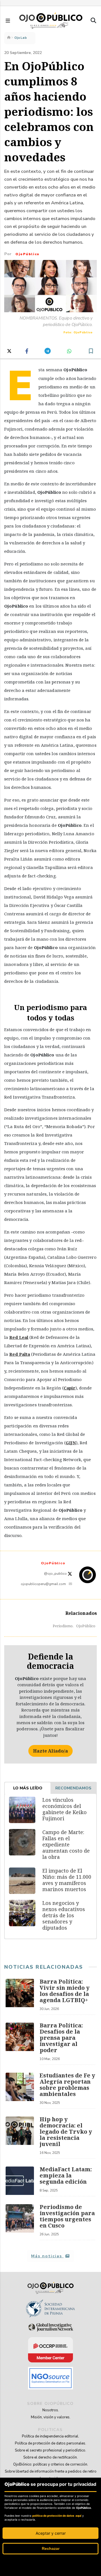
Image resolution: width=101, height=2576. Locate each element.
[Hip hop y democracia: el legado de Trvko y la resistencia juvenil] (20, 2138)
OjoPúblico (27, 254)
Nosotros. (51, 2410)
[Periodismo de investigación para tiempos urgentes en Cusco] (20, 2222)
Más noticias (47, 2256)
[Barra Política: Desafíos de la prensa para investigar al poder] (20, 2044)
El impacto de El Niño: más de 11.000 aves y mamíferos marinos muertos (67, 1880)
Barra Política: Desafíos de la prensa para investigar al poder (61, 2038)
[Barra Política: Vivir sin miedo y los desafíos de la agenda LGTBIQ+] (20, 1997)
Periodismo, (63, 1626)
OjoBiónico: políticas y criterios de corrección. (51, 2464)
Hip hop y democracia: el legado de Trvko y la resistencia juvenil (66, 2132)
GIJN (71, 1443)
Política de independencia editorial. (50, 2436)
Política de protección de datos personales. (50, 2443)
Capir (70, 1388)
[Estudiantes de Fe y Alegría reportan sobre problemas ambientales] (20, 2091)
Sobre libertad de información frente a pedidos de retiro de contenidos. (51, 2475)
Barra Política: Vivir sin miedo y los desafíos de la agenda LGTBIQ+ (65, 1991)
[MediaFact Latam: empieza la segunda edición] (20, 2181)
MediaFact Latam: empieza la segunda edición (66, 2175)
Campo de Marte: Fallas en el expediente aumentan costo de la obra (66, 1844)
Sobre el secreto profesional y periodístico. (50, 2450)
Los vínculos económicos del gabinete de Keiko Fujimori (65, 1809)
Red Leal (19, 1337)
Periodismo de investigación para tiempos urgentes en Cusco (67, 2216)
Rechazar (51, 2548)
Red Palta (20, 1354)
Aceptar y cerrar (51, 2533)
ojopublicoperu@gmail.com (43, 1584)
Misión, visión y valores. (51, 2417)
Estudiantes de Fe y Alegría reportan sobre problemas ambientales (67, 2085)
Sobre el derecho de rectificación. (50, 2457)
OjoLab (21, 38)
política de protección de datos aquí (57, 2516)
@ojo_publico (56, 1574)
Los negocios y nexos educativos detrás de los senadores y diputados (64, 1915)
